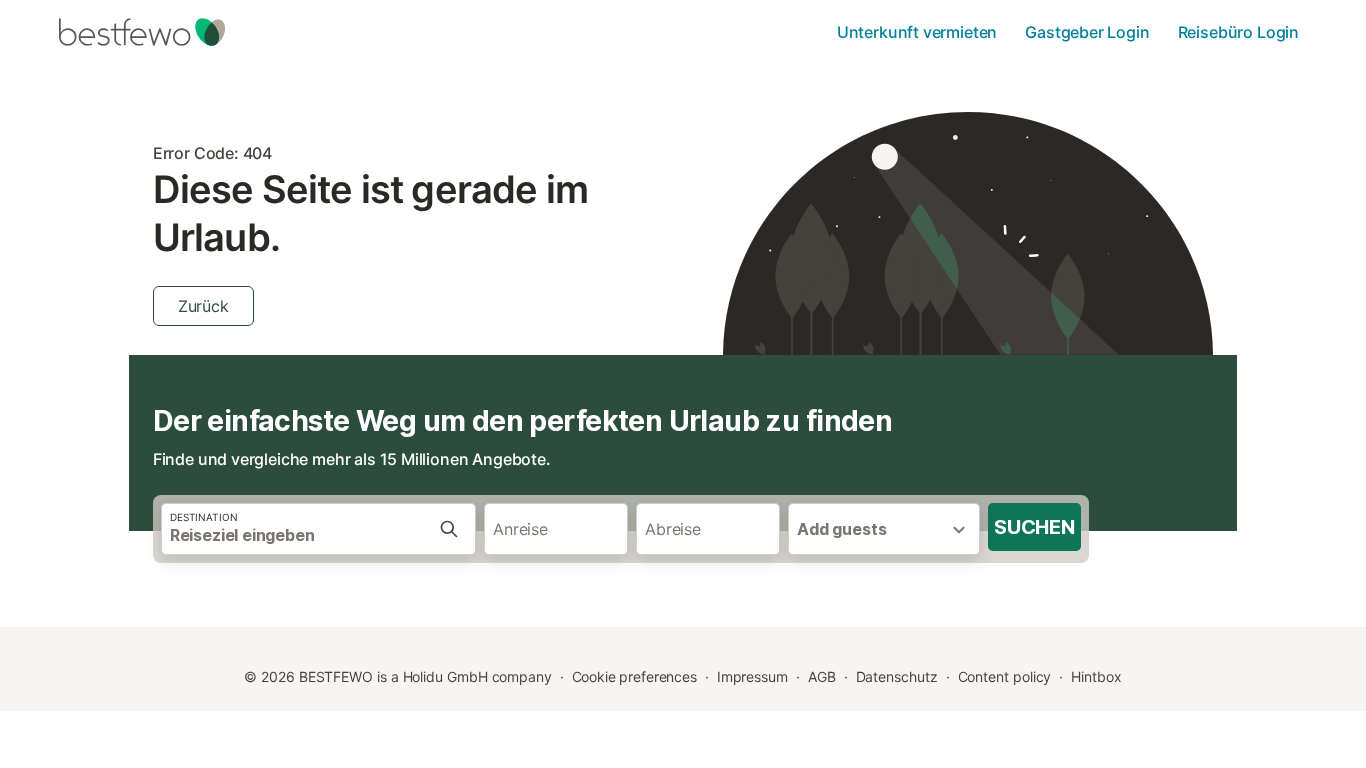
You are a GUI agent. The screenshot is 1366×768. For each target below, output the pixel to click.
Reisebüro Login (1238, 32)
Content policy (1005, 676)
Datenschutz (897, 676)
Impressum (752, 676)
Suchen (1034, 527)
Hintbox (1096, 676)
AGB (822, 676)
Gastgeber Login (1087, 32)
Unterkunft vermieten (917, 32)
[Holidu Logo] (158, 32)
